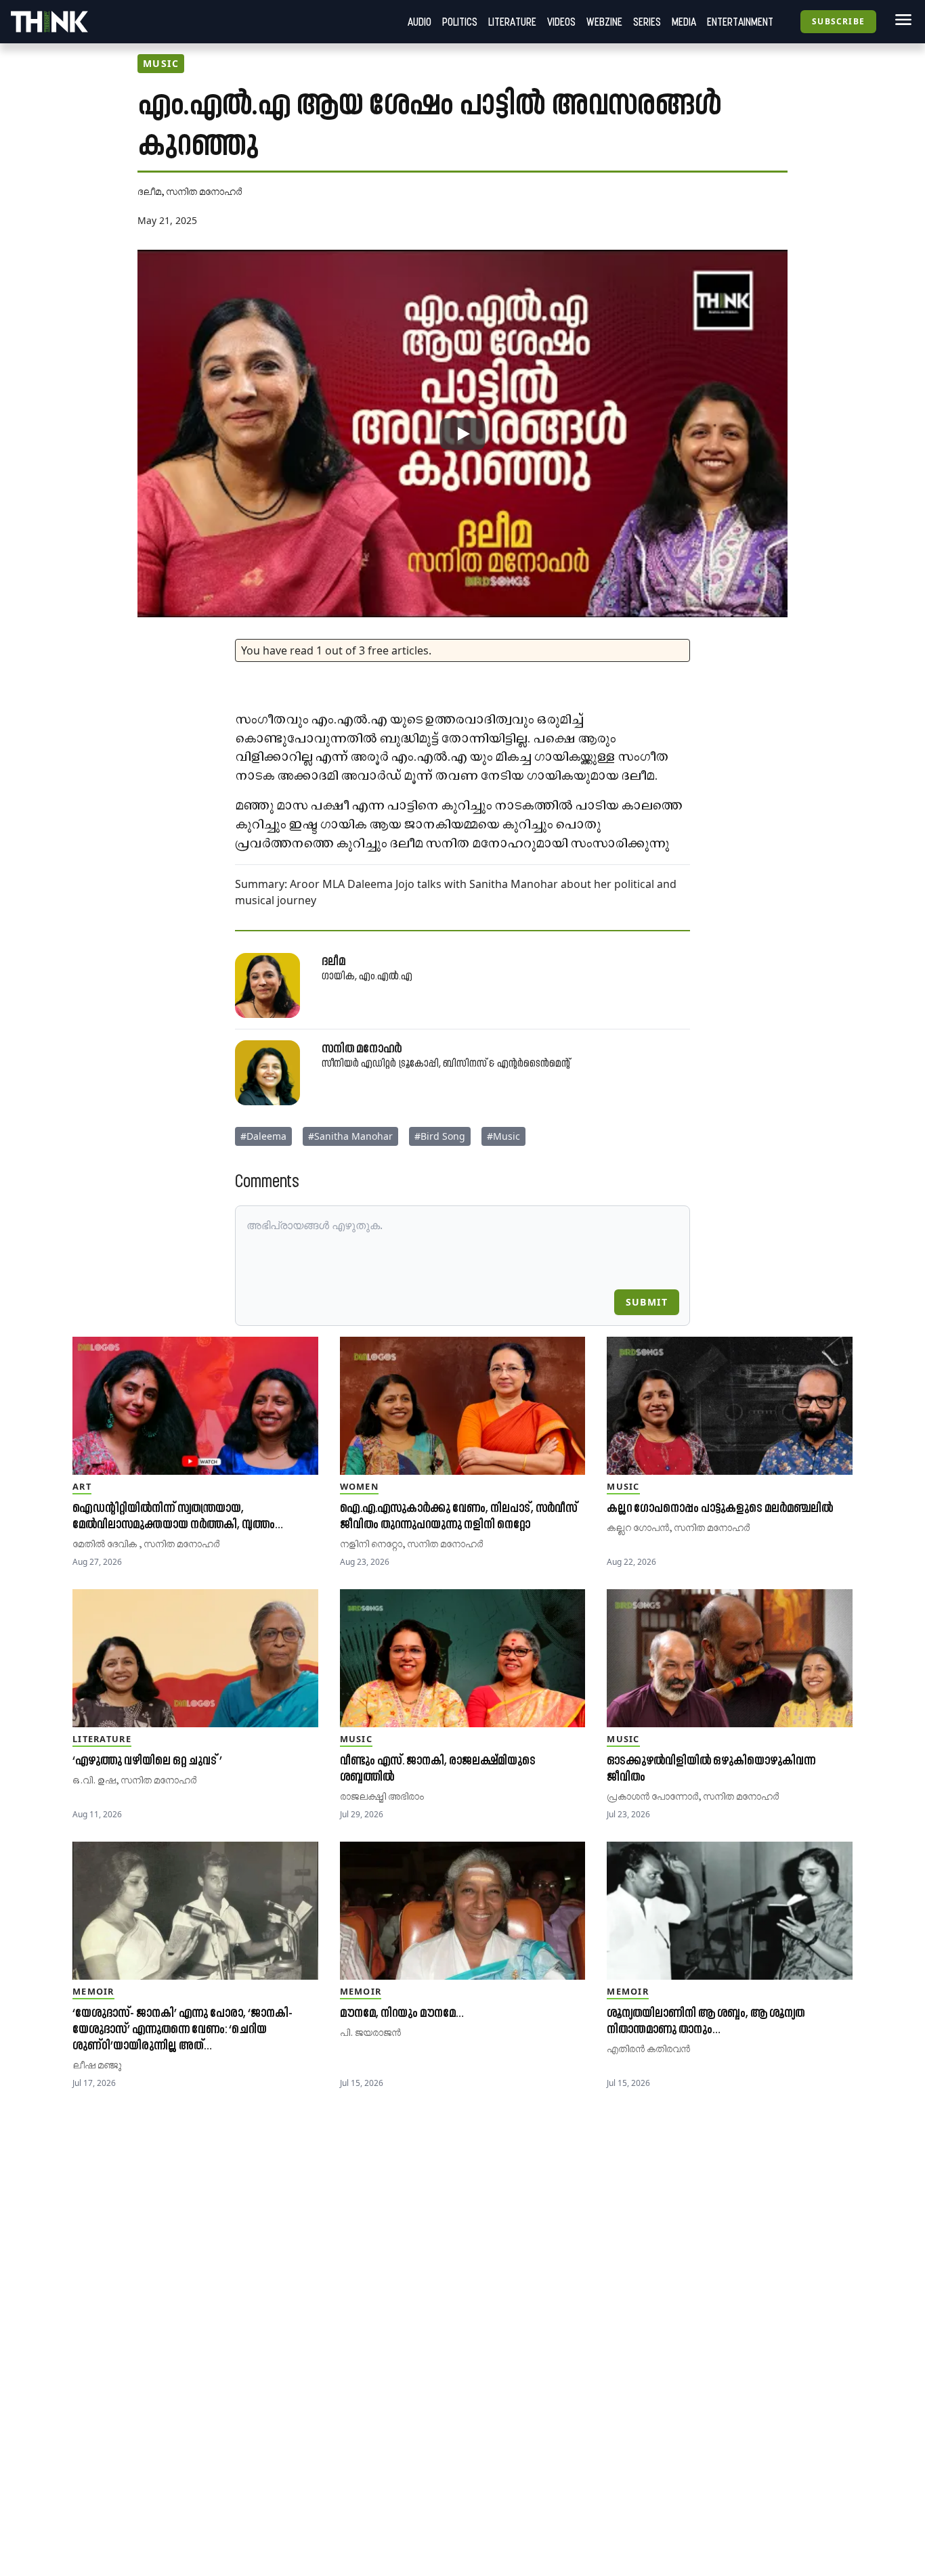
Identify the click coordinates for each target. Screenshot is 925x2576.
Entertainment (740, 22)
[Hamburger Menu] (901, 20)
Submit (647, 1302)
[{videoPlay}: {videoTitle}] (462, 434)
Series (647, 22)
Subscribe (838, 21)
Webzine (604, 22)
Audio (420, 22)
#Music (503, 1136)
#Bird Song (440, 1136)
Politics (460, 22)
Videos (561, 22)
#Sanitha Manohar (350, 1136)
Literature (512, 22)
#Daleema (263, 1136)
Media (684, 22)
